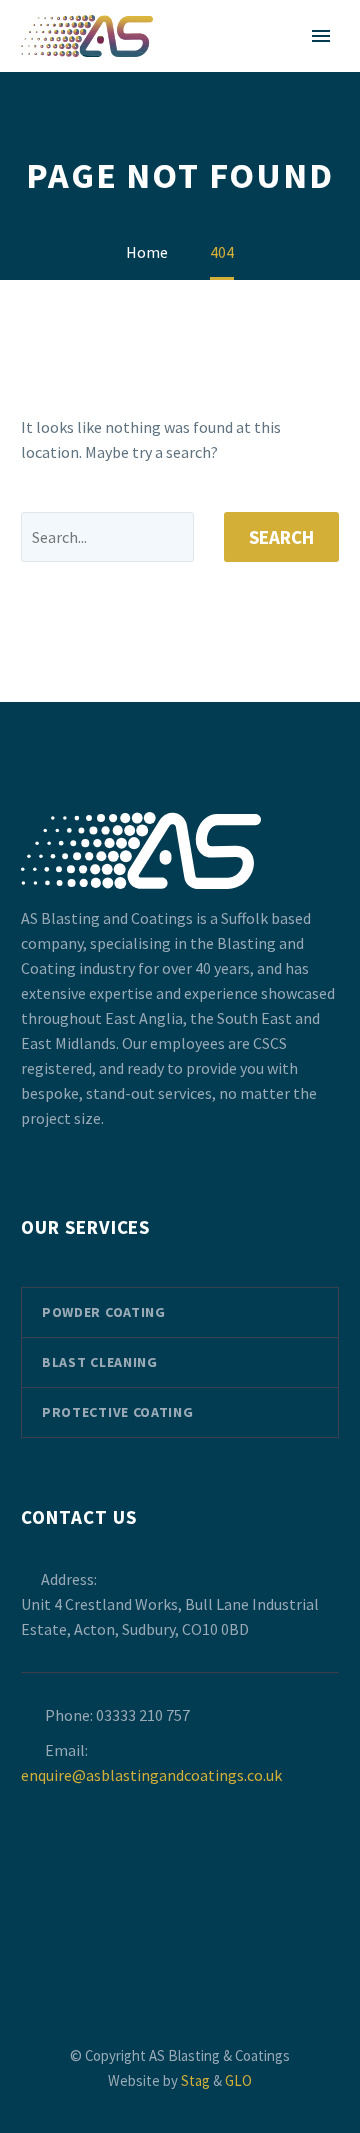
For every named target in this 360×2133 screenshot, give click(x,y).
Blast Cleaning (100, 1362)
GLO (238, 2080)
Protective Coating (118, 1412)
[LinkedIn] (193, 1935)
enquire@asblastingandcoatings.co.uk (151, 1775)
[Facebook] (167, 1935)
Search (281, 537)
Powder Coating (104, 1312)
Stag (195, 2080)
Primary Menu (321, 36)
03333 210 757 (143, 1715)
